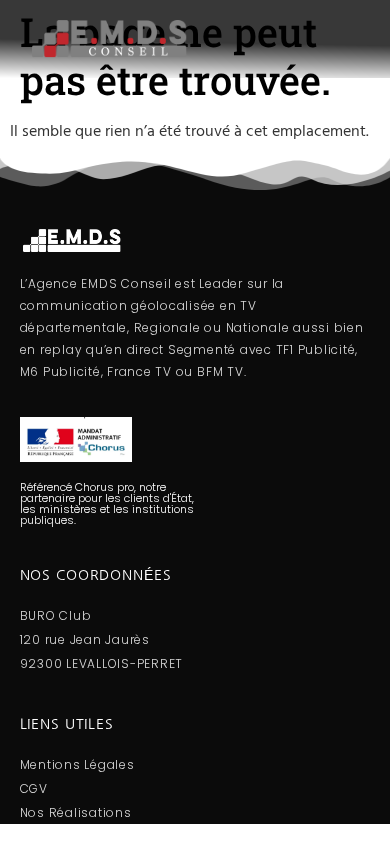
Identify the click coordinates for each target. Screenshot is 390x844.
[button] (298, 38)
